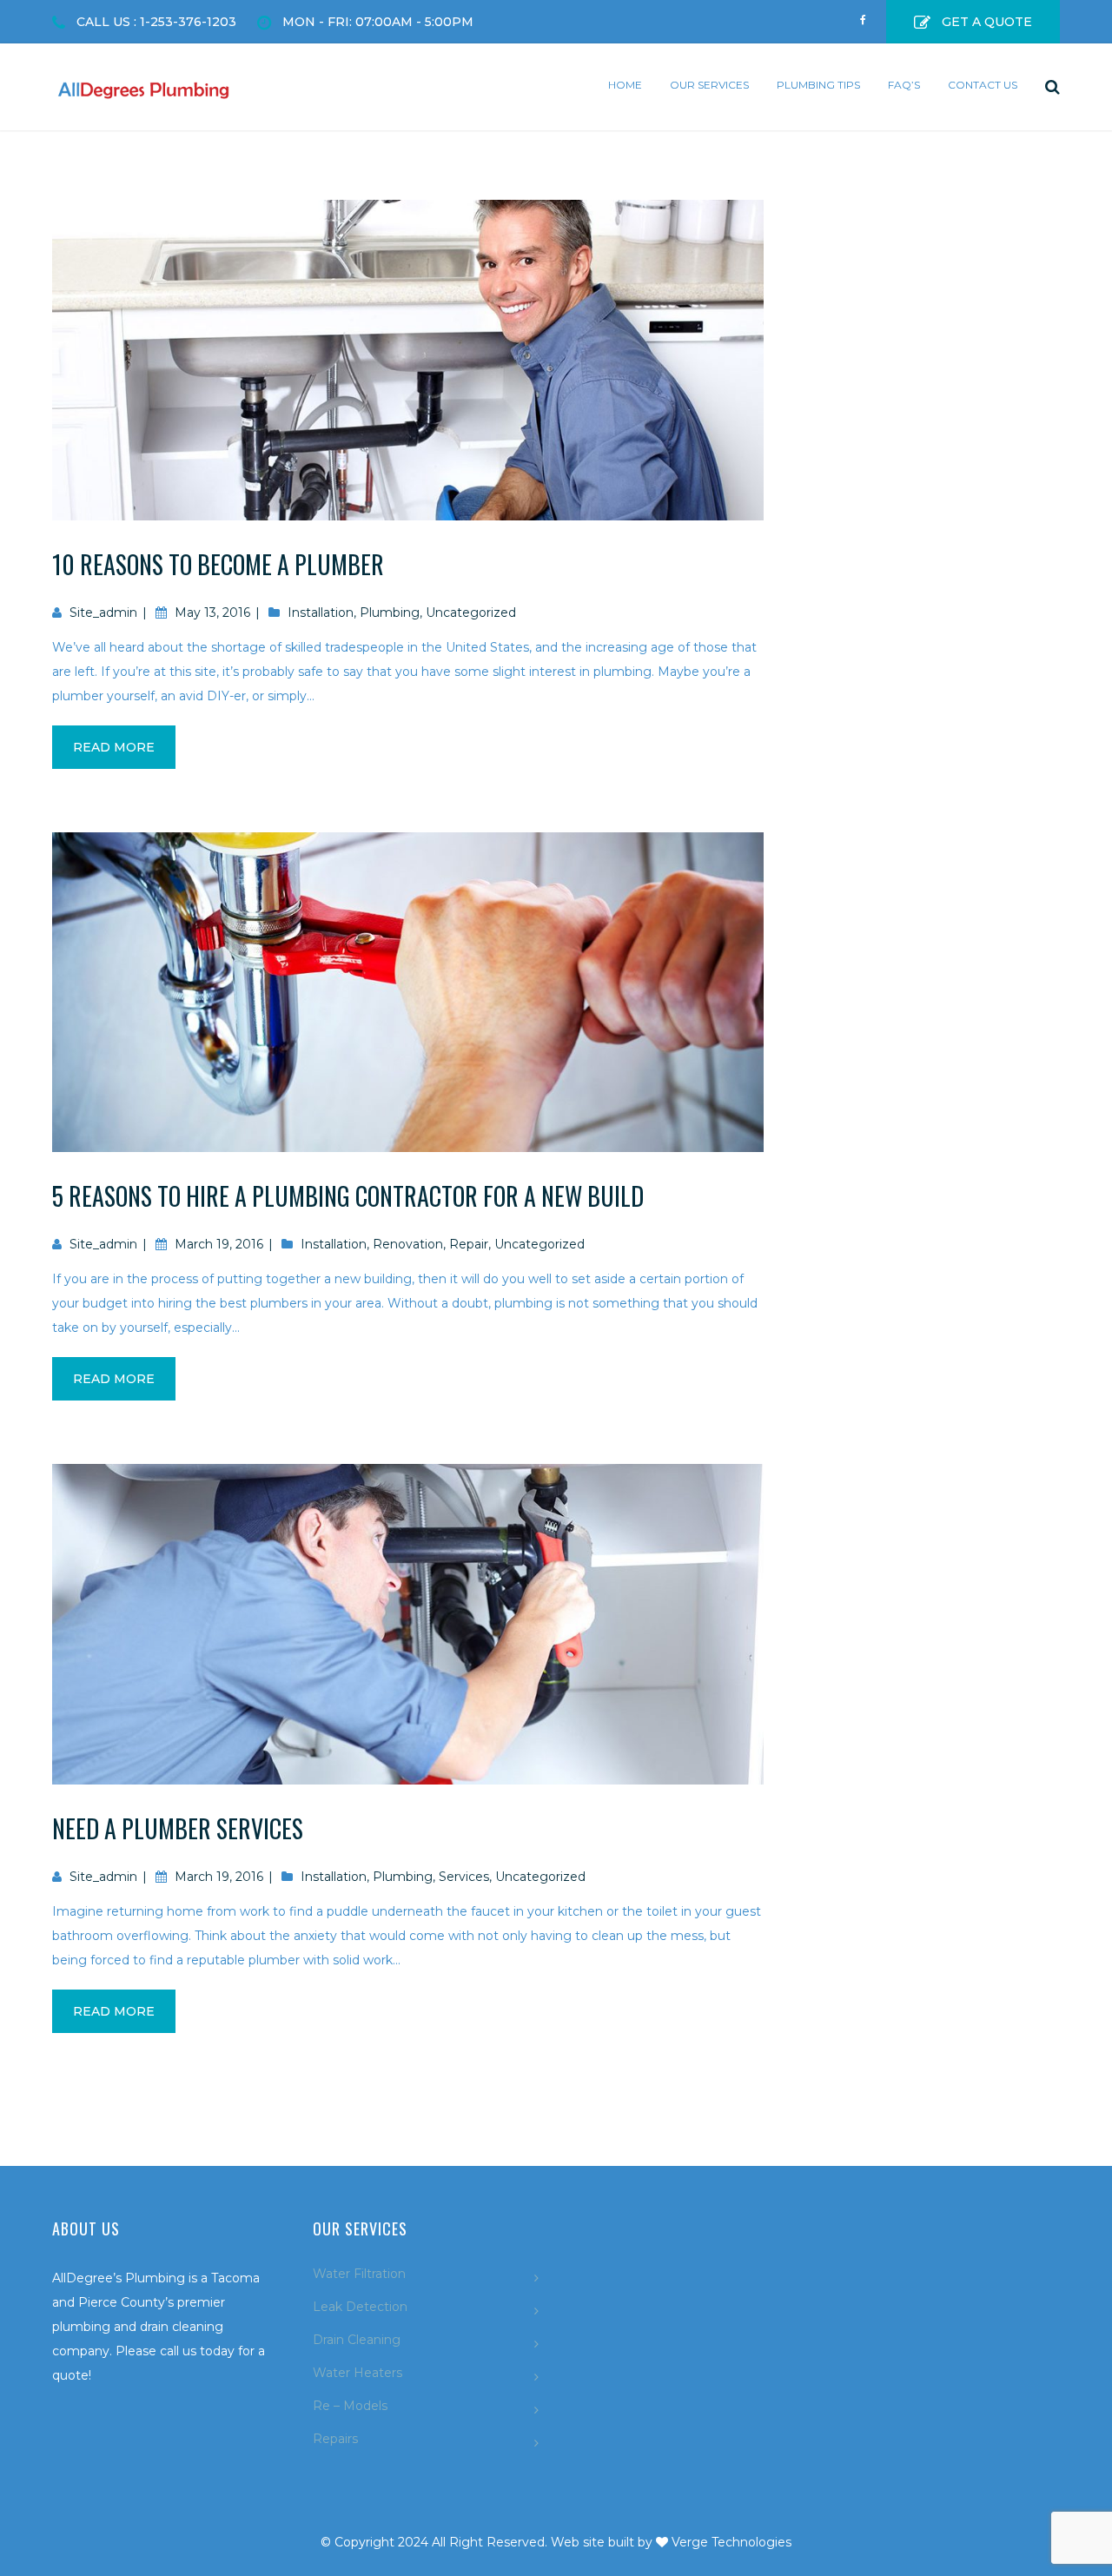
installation (321, 613)
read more (114, 747)
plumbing (390, 613)
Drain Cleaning (357, 2340)
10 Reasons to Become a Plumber (218, 564)
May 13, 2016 (212, 613)
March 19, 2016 (219, 1244)
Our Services (709, 85)
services (464, 1877)
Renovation (408, 1244)
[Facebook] (863, 14)
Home (625, 85)
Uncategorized (471, 613)
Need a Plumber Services (178, 1828)
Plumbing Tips (818, 85)
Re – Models (350, 2406)
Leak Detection (360, 2307)
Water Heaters (357, 2373)
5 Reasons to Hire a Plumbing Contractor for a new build (348, 1196)
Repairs (335, 2439)
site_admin (103, 613)
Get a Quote (987, 22)
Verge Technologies (731, 2542)
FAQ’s (904, 85)
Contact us (983, 85)
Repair (469, 1244)
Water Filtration (359, 2274)
